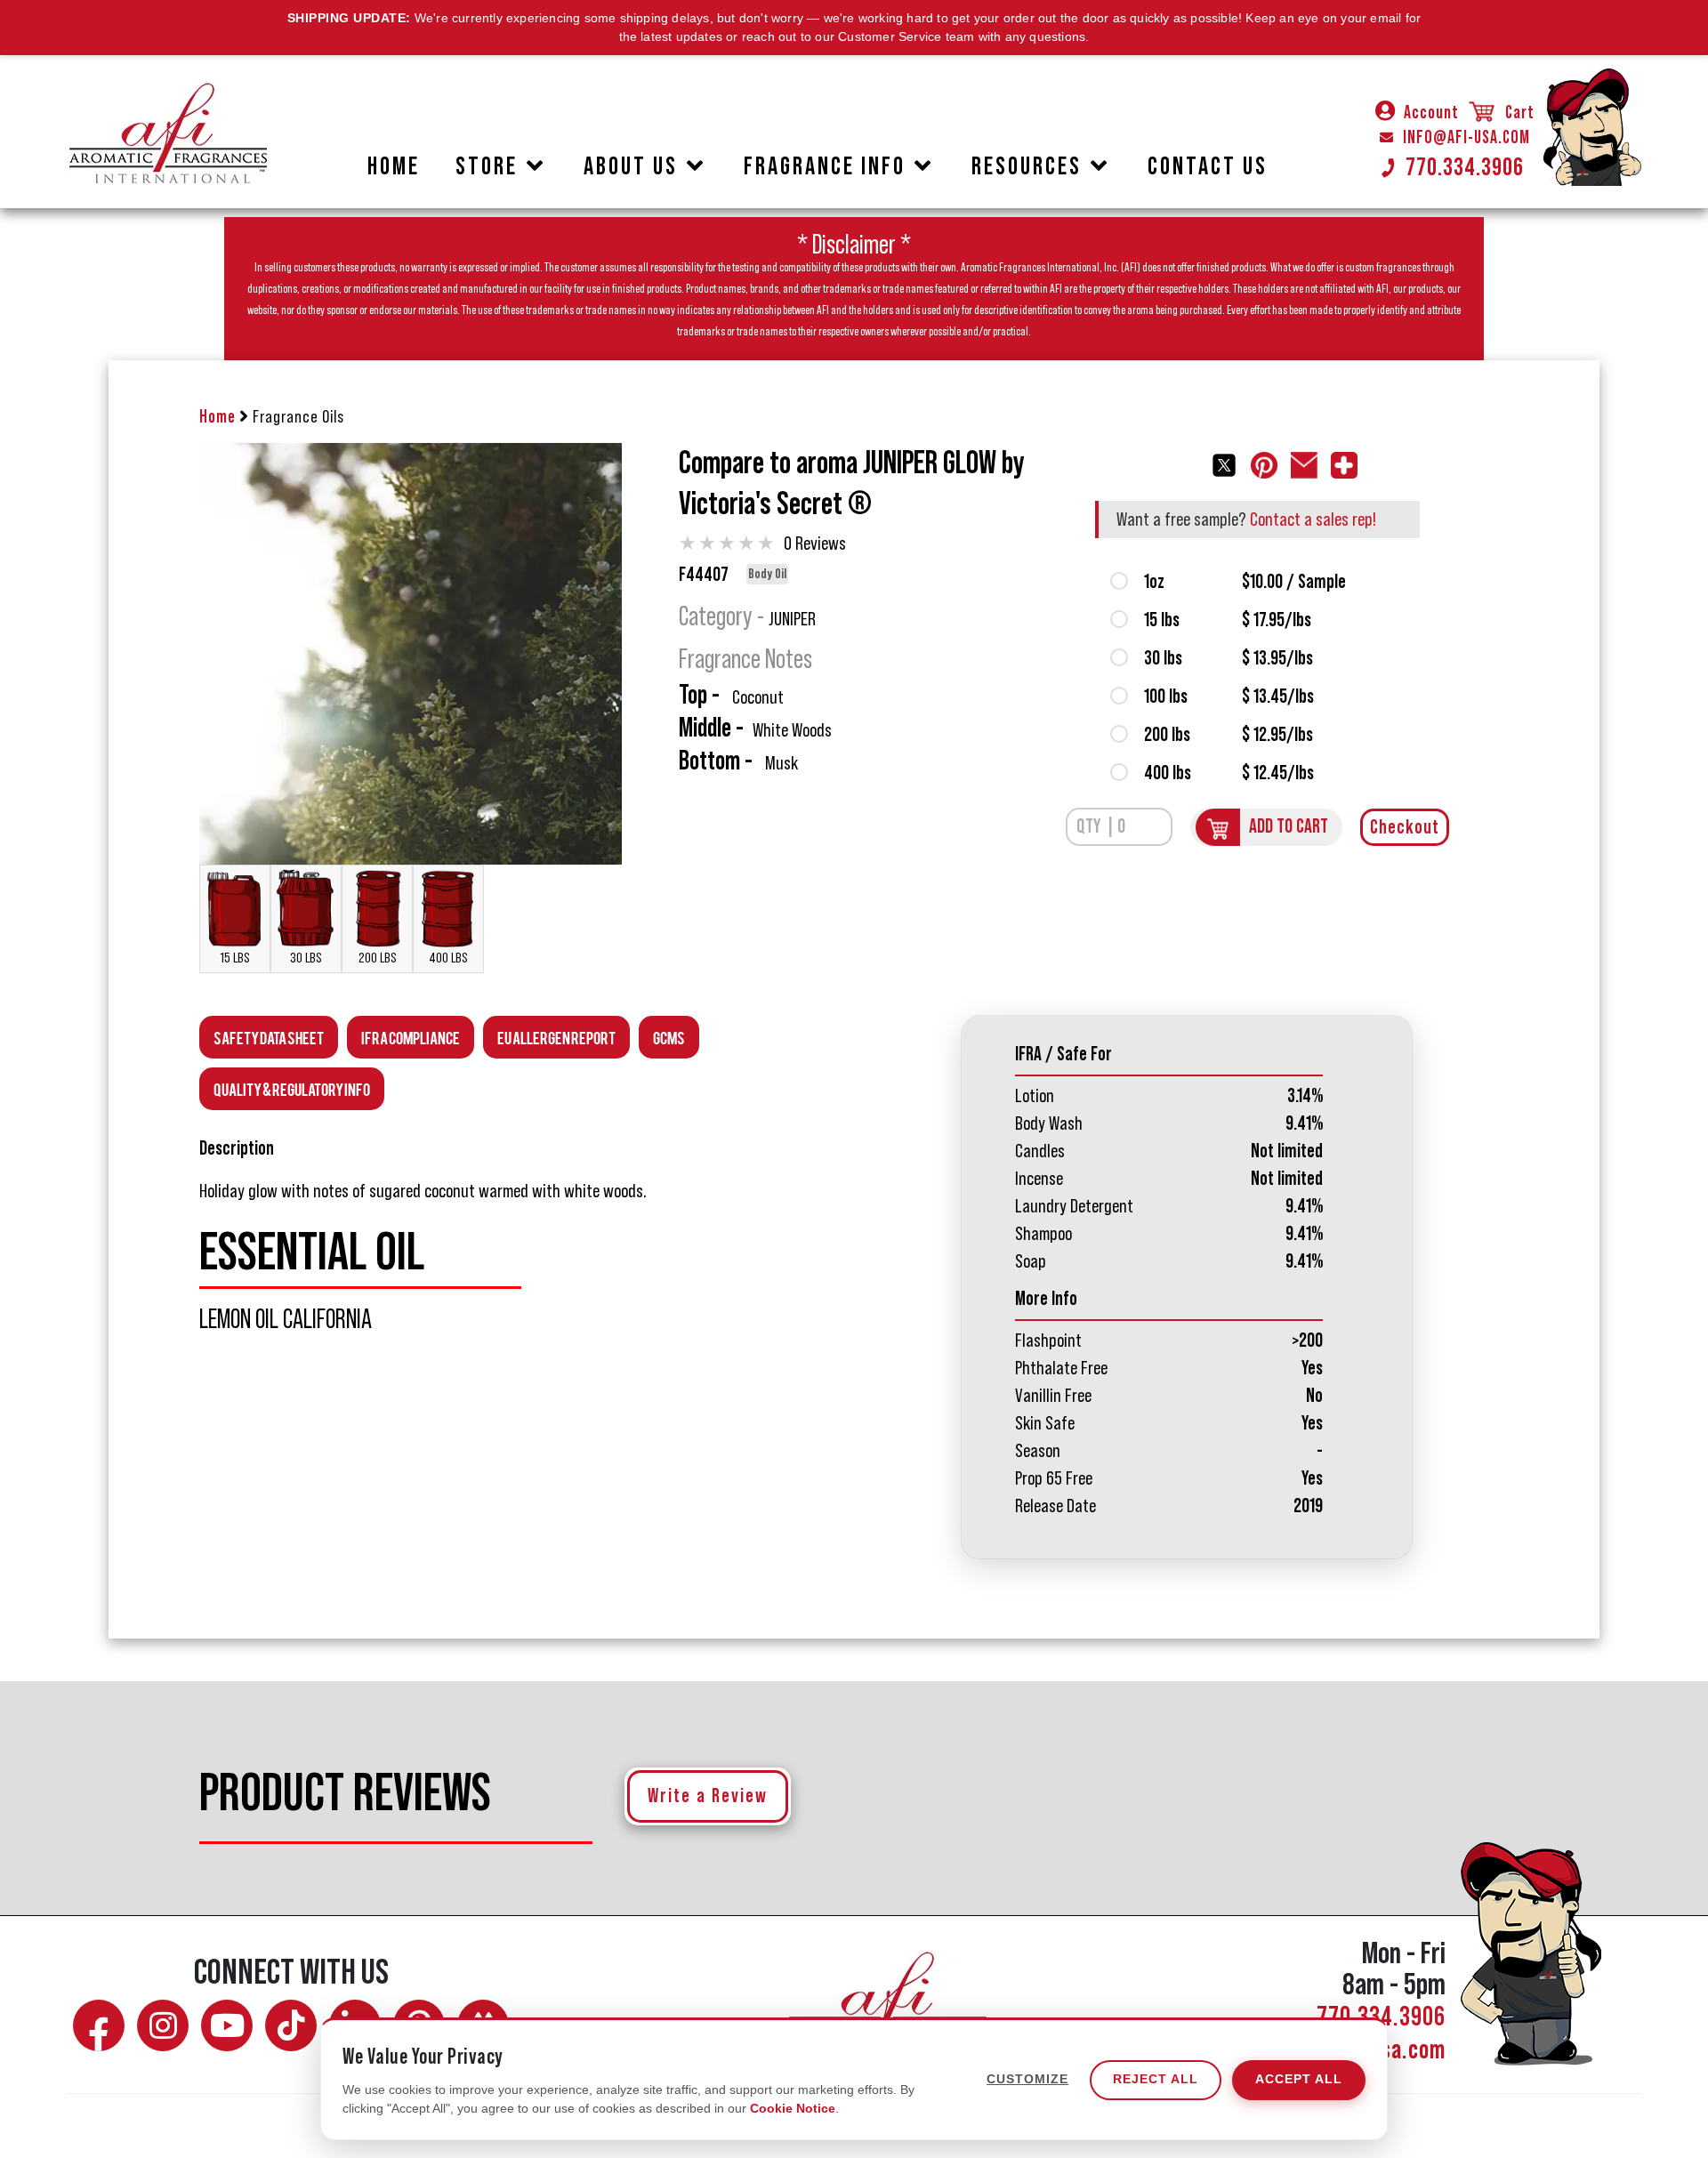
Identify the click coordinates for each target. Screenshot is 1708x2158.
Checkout (1405, 827)
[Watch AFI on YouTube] (227, 2025)
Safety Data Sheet (269, 1037)
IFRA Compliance (411, 1037)
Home (218, 417)
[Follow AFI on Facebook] (99, 2025)
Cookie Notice (793, 2108)
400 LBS (448, 958)
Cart (1518, 113)
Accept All (1299, 2080)
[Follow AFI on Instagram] (163, 2025)
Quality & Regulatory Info (292, 1088)
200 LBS (378, 958)
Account (1431, 113)
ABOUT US (631, 166)
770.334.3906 (1465, 167)
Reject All (1156, 2080)
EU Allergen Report (556, 1037)
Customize (1027, 2080)
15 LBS (235, 958)
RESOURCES (1027, 166)
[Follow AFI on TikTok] (291, 2025)
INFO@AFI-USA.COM (1466, 138)
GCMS (669, 1037)
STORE (487, 166)
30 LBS (306, 958)
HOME (394, 166)
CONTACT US (1208, 166)
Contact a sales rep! (1313, 519)
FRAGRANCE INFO (825, 166)
